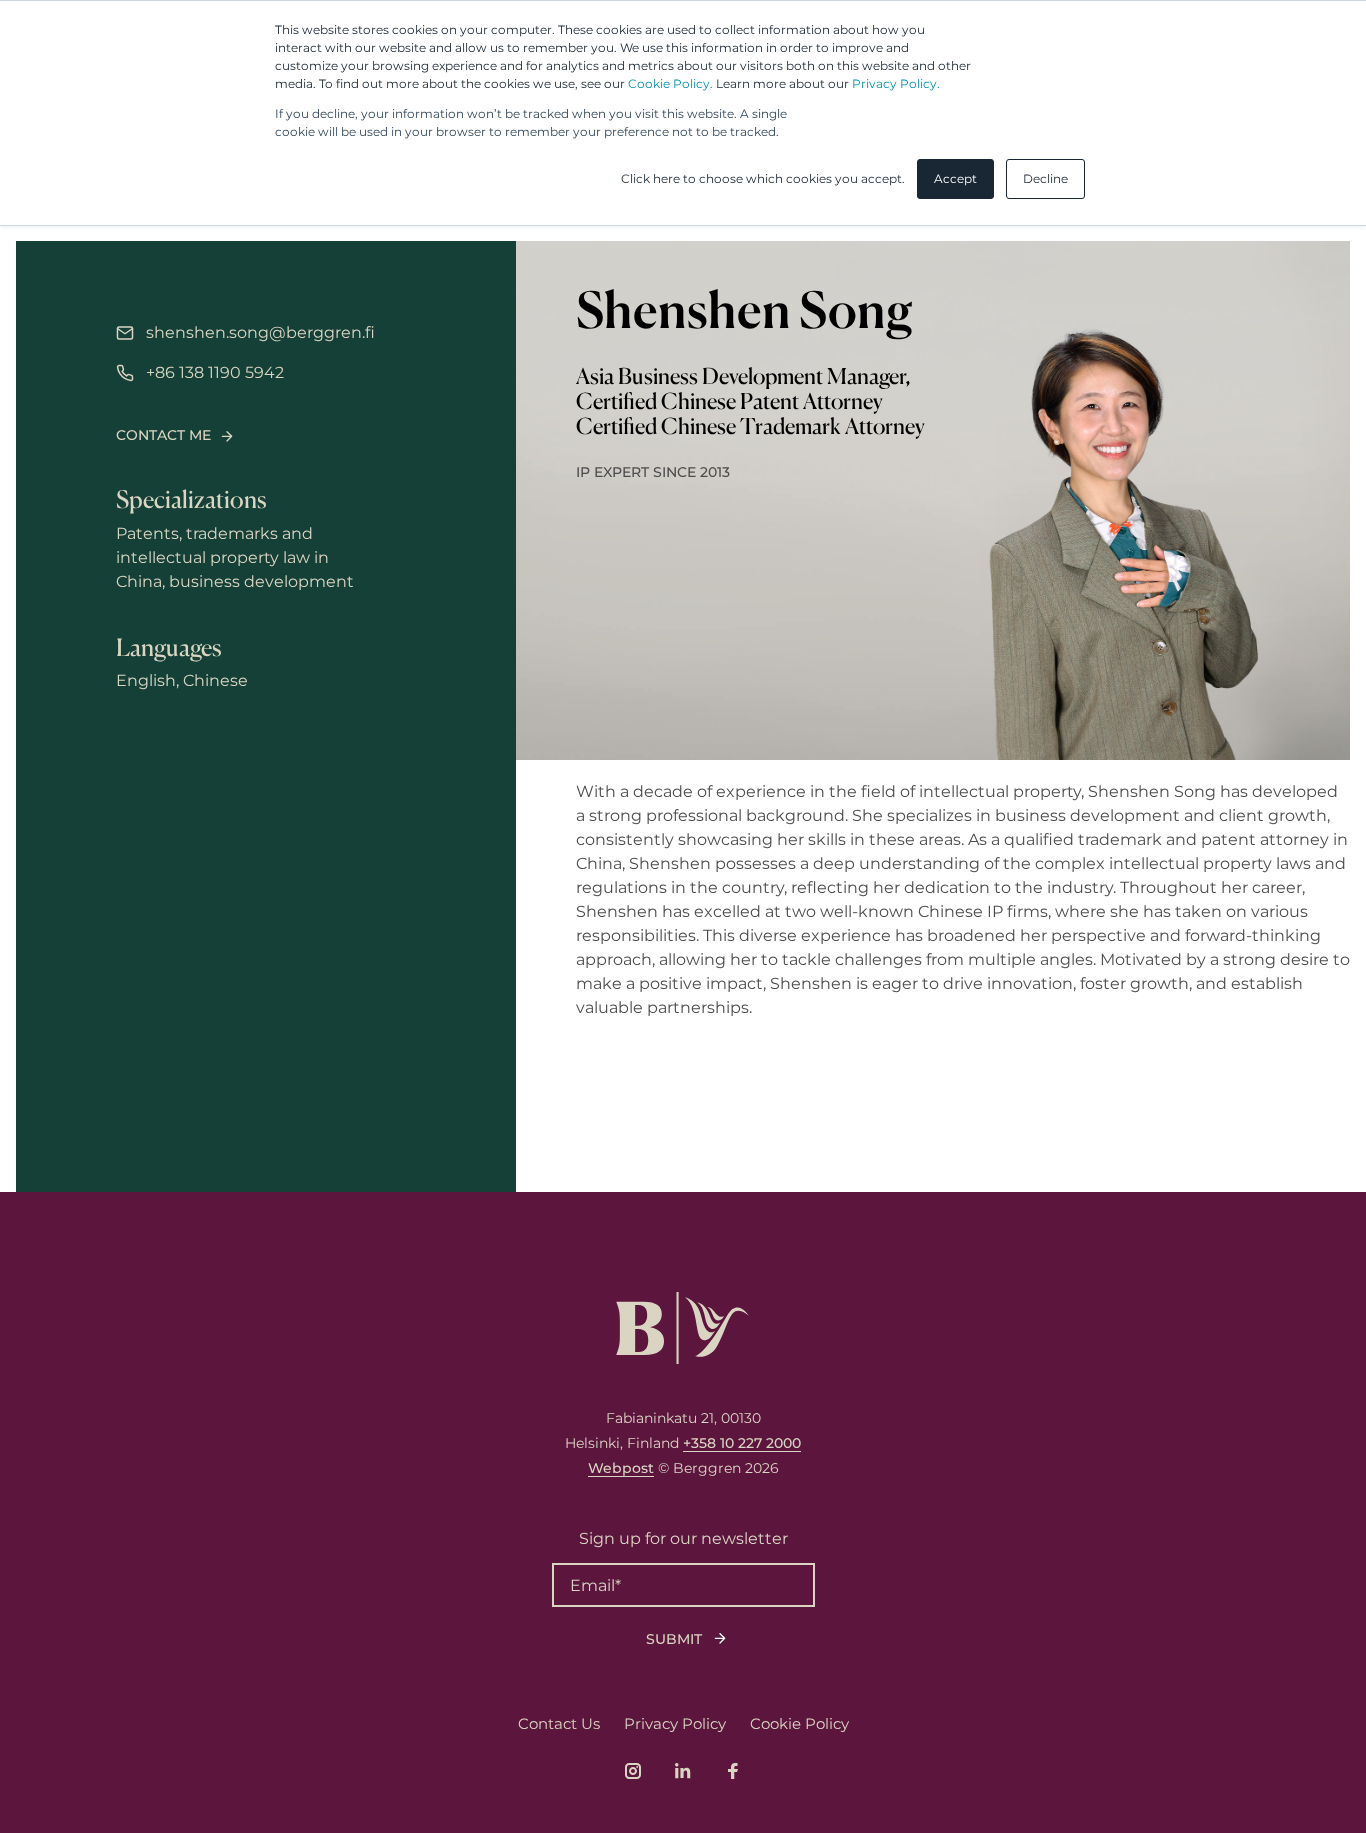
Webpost (621, 1468)
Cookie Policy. (670, 83)
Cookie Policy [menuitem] (799, 1723)
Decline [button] (1045, 178)
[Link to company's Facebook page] (733, 1771)
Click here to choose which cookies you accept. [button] (763, 178)
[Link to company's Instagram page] (633, 1771)
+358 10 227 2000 (742, 1443)
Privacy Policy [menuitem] (675, 1723)
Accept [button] (955, 178)
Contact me (163, 435)
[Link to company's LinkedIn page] (683, 1771)
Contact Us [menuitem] (559, 1723)
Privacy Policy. (896, 83)
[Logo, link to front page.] (682, 1328)
